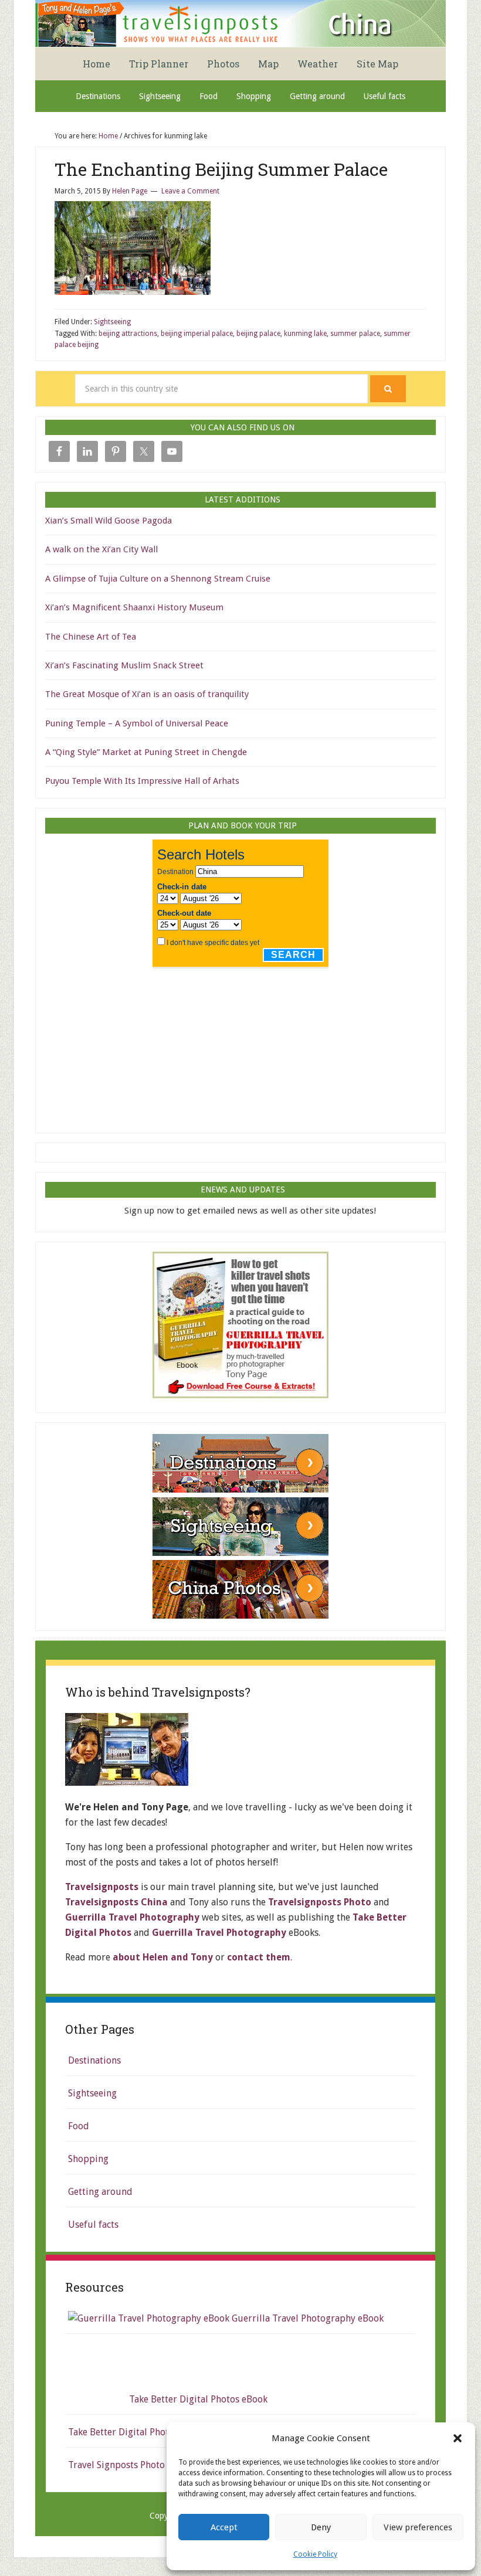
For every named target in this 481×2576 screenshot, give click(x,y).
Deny (321, 2527)
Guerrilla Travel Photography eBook (306, 2318)
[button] (458, 2438)
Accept (224, 2527)
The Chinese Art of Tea (91, 637)
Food (79, 2126)
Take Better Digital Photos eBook (197, 2399)
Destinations (94, 2060)
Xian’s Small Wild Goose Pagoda (109, 521)
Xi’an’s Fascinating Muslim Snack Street (124, 665)
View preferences (418, 2527)
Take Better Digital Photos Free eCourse (152, 2432)
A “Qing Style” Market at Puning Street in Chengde (146, 752)
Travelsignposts (102, 1887)
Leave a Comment (190, 191)
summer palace (355, 334)
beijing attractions (128, 334)
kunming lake (305, 334)
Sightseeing (112, 322)
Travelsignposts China (240, 23)
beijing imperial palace (197, 334)
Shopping (88, 2159)
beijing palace (258, 334)
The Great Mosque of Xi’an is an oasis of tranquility (147, 694)
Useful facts (93, 2225)
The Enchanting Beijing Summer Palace (221, 169)
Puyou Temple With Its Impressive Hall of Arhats (142, 781)
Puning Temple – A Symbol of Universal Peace (137, 723)
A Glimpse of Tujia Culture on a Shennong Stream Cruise (158, 579)
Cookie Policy (315, 2554)
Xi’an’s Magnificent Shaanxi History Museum (134, 607)
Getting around (100, 2192)
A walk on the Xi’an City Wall (101, 549)
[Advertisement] (240, 1046)
